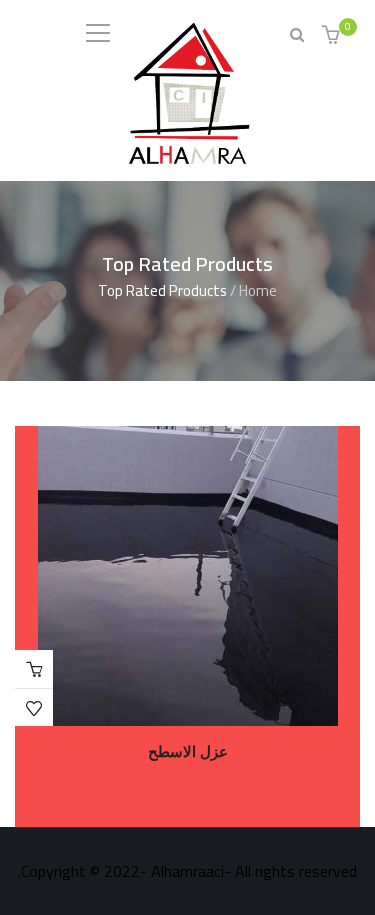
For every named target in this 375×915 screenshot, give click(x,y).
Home (258, 290)
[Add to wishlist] (34, 708)
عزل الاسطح (188, 751)
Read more (34, 669)
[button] (333, 36)
